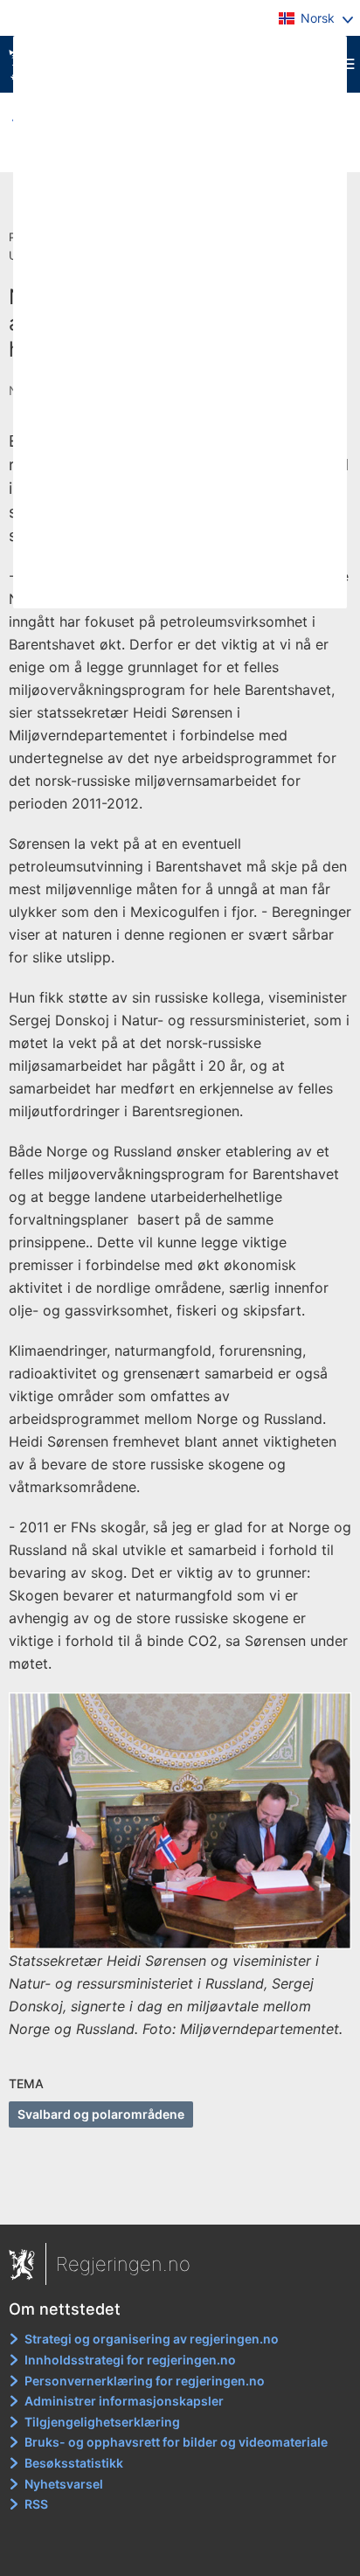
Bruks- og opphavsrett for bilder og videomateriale (176, 2442)
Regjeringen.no (123, 2264)
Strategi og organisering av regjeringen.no (152, 2339)
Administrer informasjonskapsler (124, 2401)
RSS (36, 2504)
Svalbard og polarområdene (101, 2114)
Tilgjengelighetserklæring (102, 2422)
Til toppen (180, 2199)
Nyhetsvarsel (64, 2484)
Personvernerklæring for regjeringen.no (145, 2381)
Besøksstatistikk (74, 2463)
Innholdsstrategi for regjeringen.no (130, 2360)
